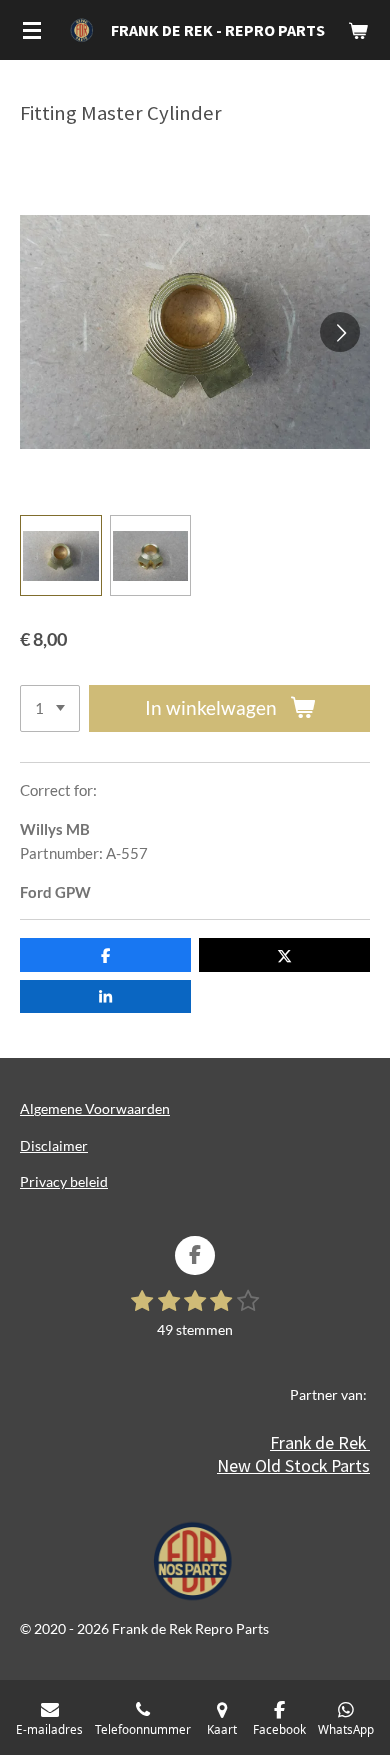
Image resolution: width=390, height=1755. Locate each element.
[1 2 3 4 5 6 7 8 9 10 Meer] (50, 708)
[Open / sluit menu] (32, 30)
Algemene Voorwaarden (95, 1108)
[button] (61, 556)
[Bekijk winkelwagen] (358, 30)
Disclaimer (54, 1145)
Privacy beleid (64, 1181)
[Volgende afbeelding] (340, 332)
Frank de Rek (320, 1442)
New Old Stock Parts (293, 1465)
